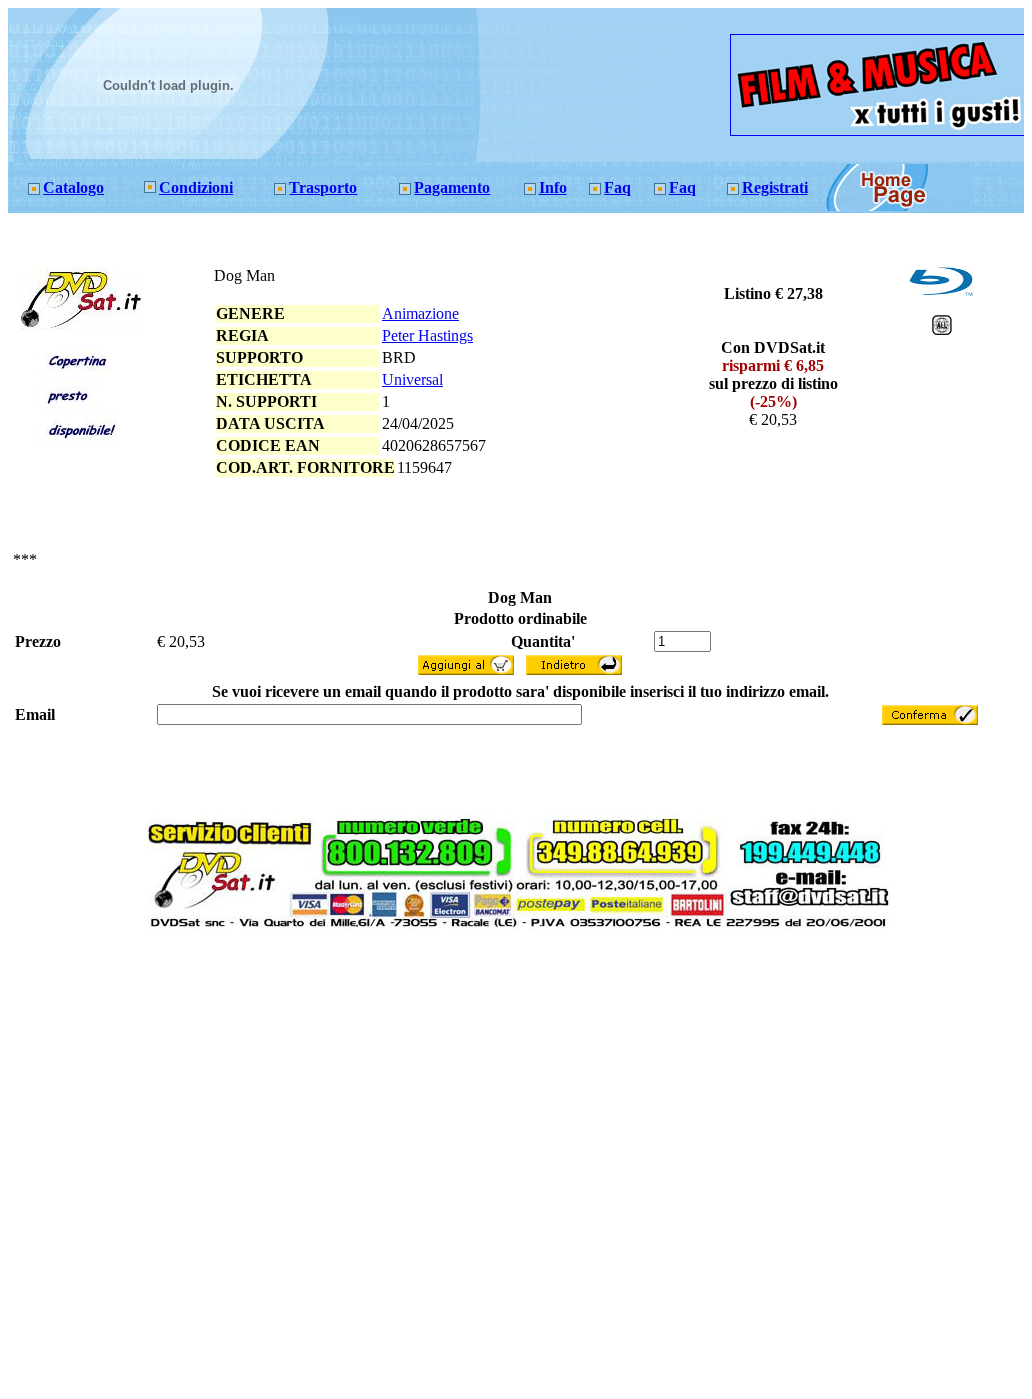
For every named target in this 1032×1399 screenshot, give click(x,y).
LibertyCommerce (486, 942)
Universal (412, 379)
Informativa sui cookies (573, 942)
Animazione (420, 313)
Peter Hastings (427, 335)
